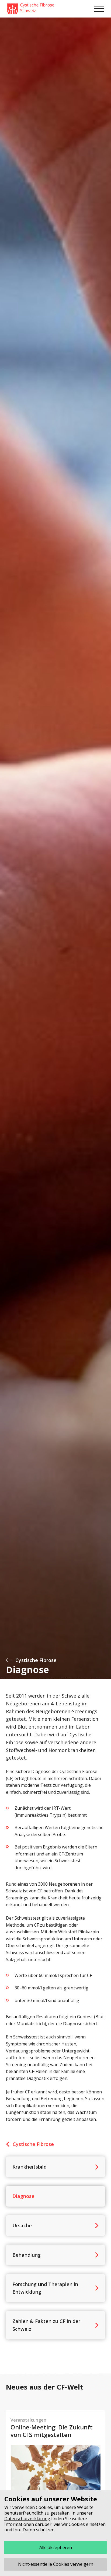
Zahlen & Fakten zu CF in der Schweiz (46, 2325)
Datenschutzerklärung (27, 2519)
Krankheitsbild (30, 2167)
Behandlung (27, 2255)
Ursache (22, 2225)
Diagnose (23, 2196)
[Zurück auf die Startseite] (31, 9)
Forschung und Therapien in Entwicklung (45, 2288)
